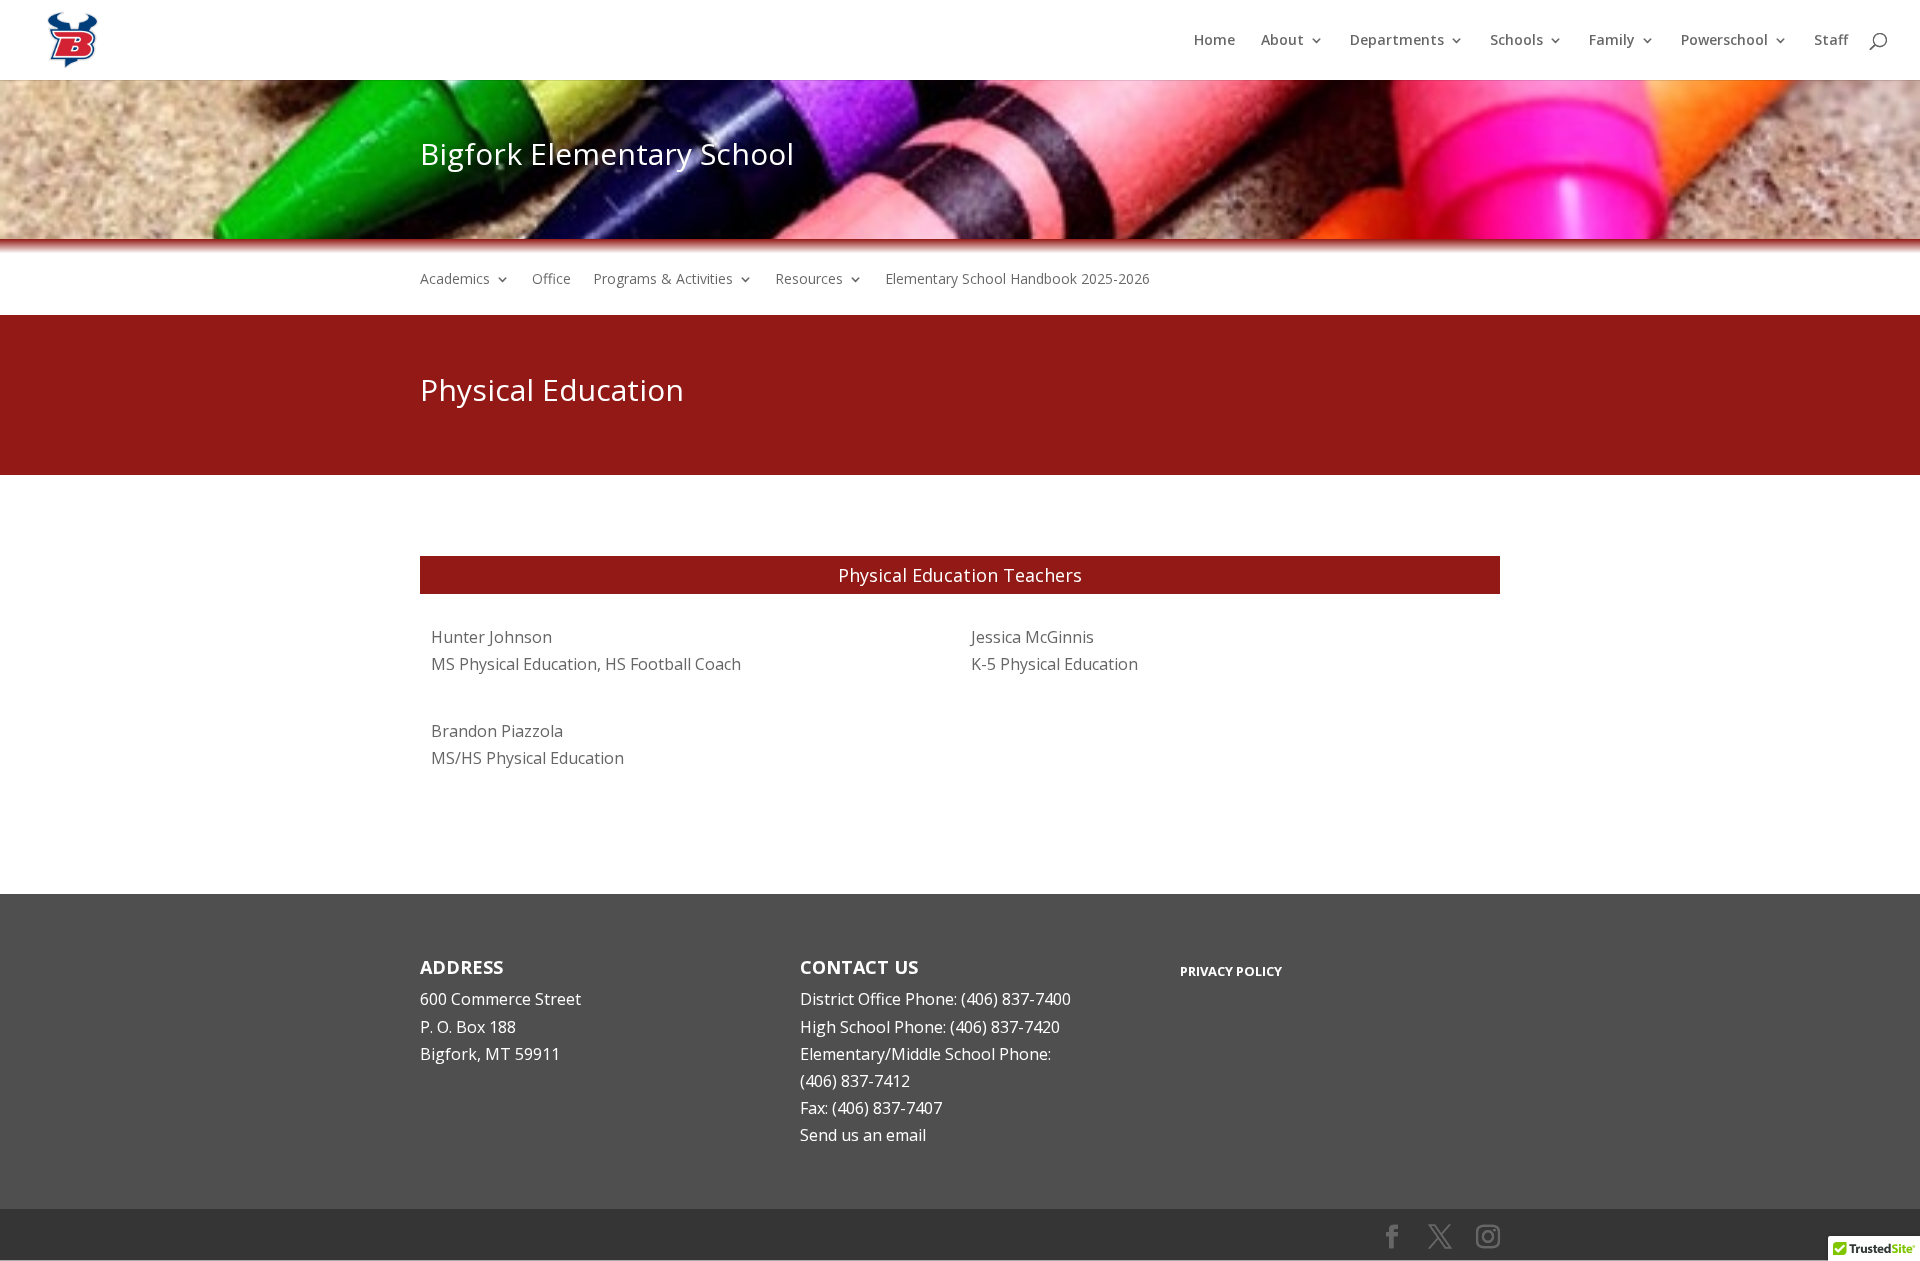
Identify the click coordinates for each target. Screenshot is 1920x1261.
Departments (1397, 41)
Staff (1831, 41)
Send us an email (863, 1135)
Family (1612, 41)
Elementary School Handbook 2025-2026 (1017, 280)
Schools (1516, 41)
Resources (809, 280)
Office (551, 280)
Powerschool (1724, 41)
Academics (455, 280)
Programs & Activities (663, 280)
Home (1214, 41)
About (1282, 41)
